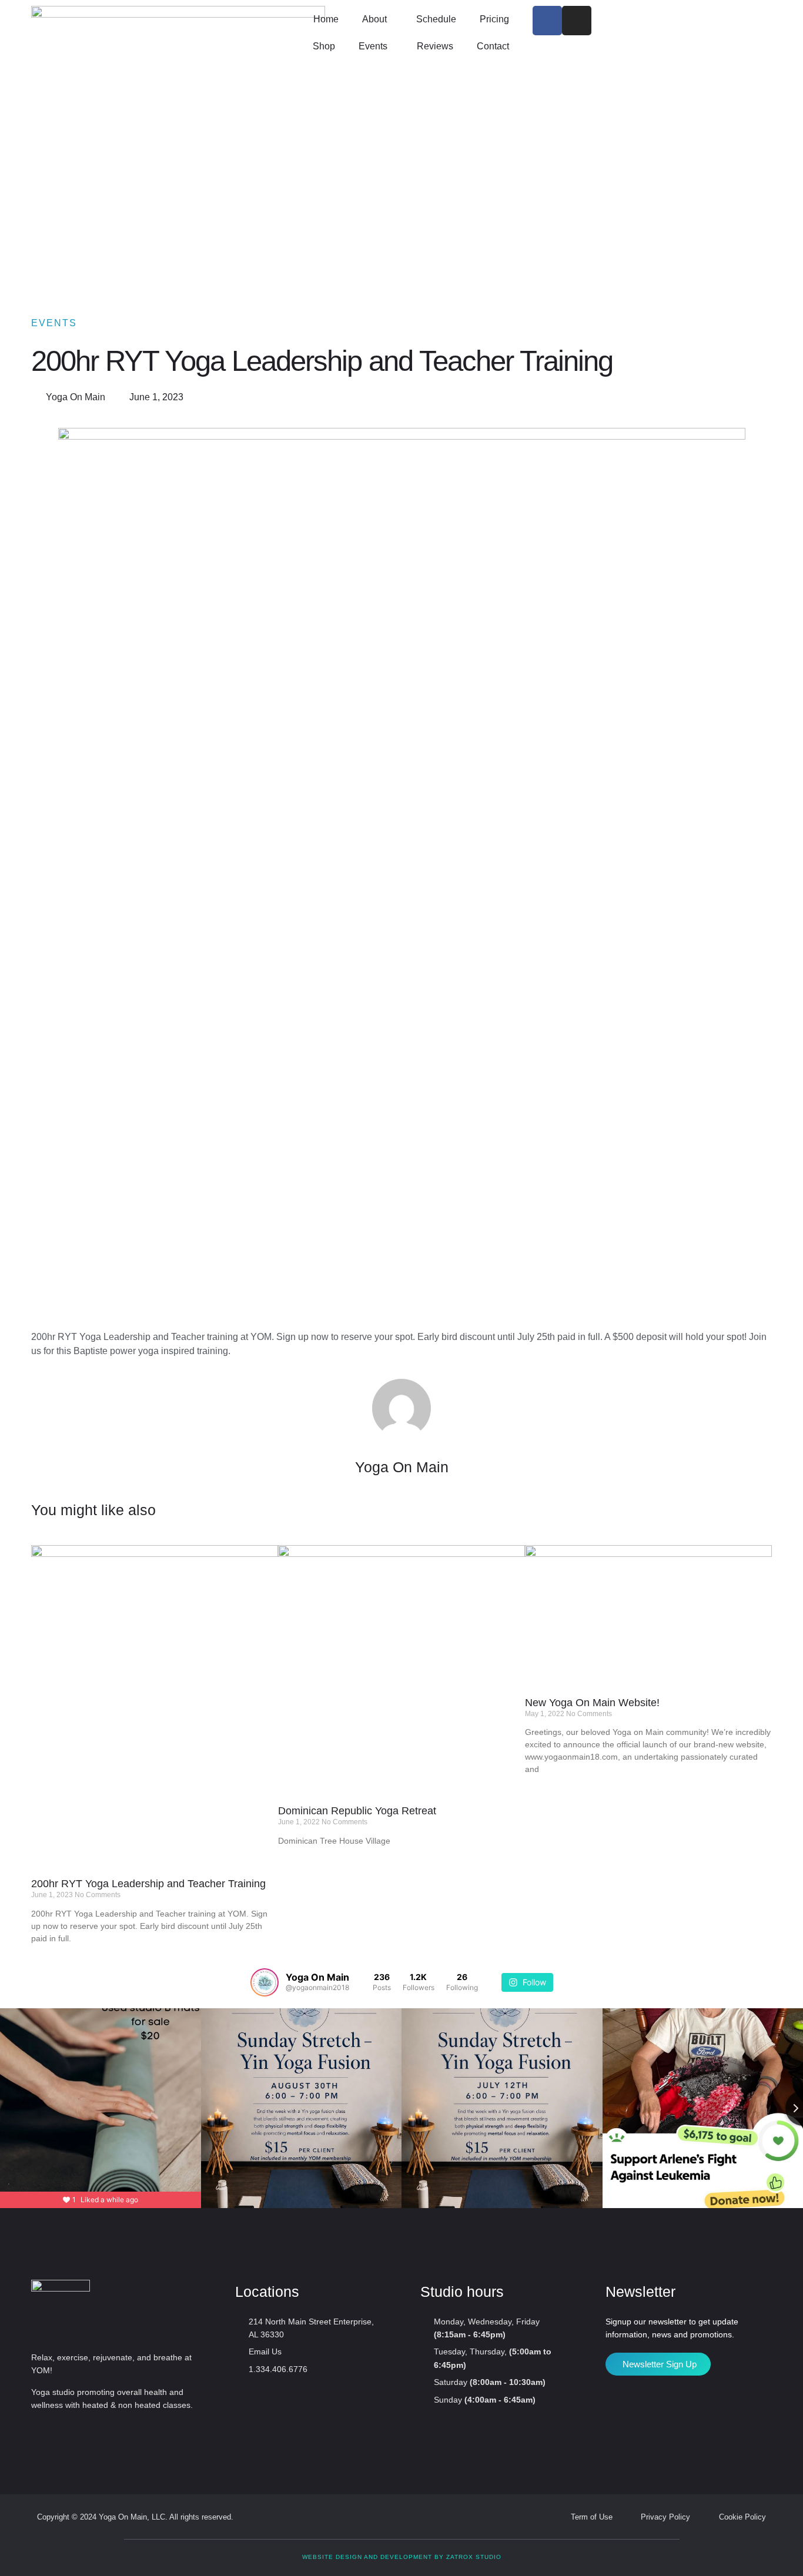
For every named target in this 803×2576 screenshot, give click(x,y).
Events (373, 46)
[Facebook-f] (547, 21)
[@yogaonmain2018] (265, 1982)
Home (326, 19)
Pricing (494, 19)
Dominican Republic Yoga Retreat (357, 1811)
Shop (324, 46)
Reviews (435, 46)
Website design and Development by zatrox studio (402, 2557)
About (374, 19)
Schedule (436, 19)
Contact (493, 46)
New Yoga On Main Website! (592, 1703)
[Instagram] (577, 21)
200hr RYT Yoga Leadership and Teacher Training (148, 1884)
